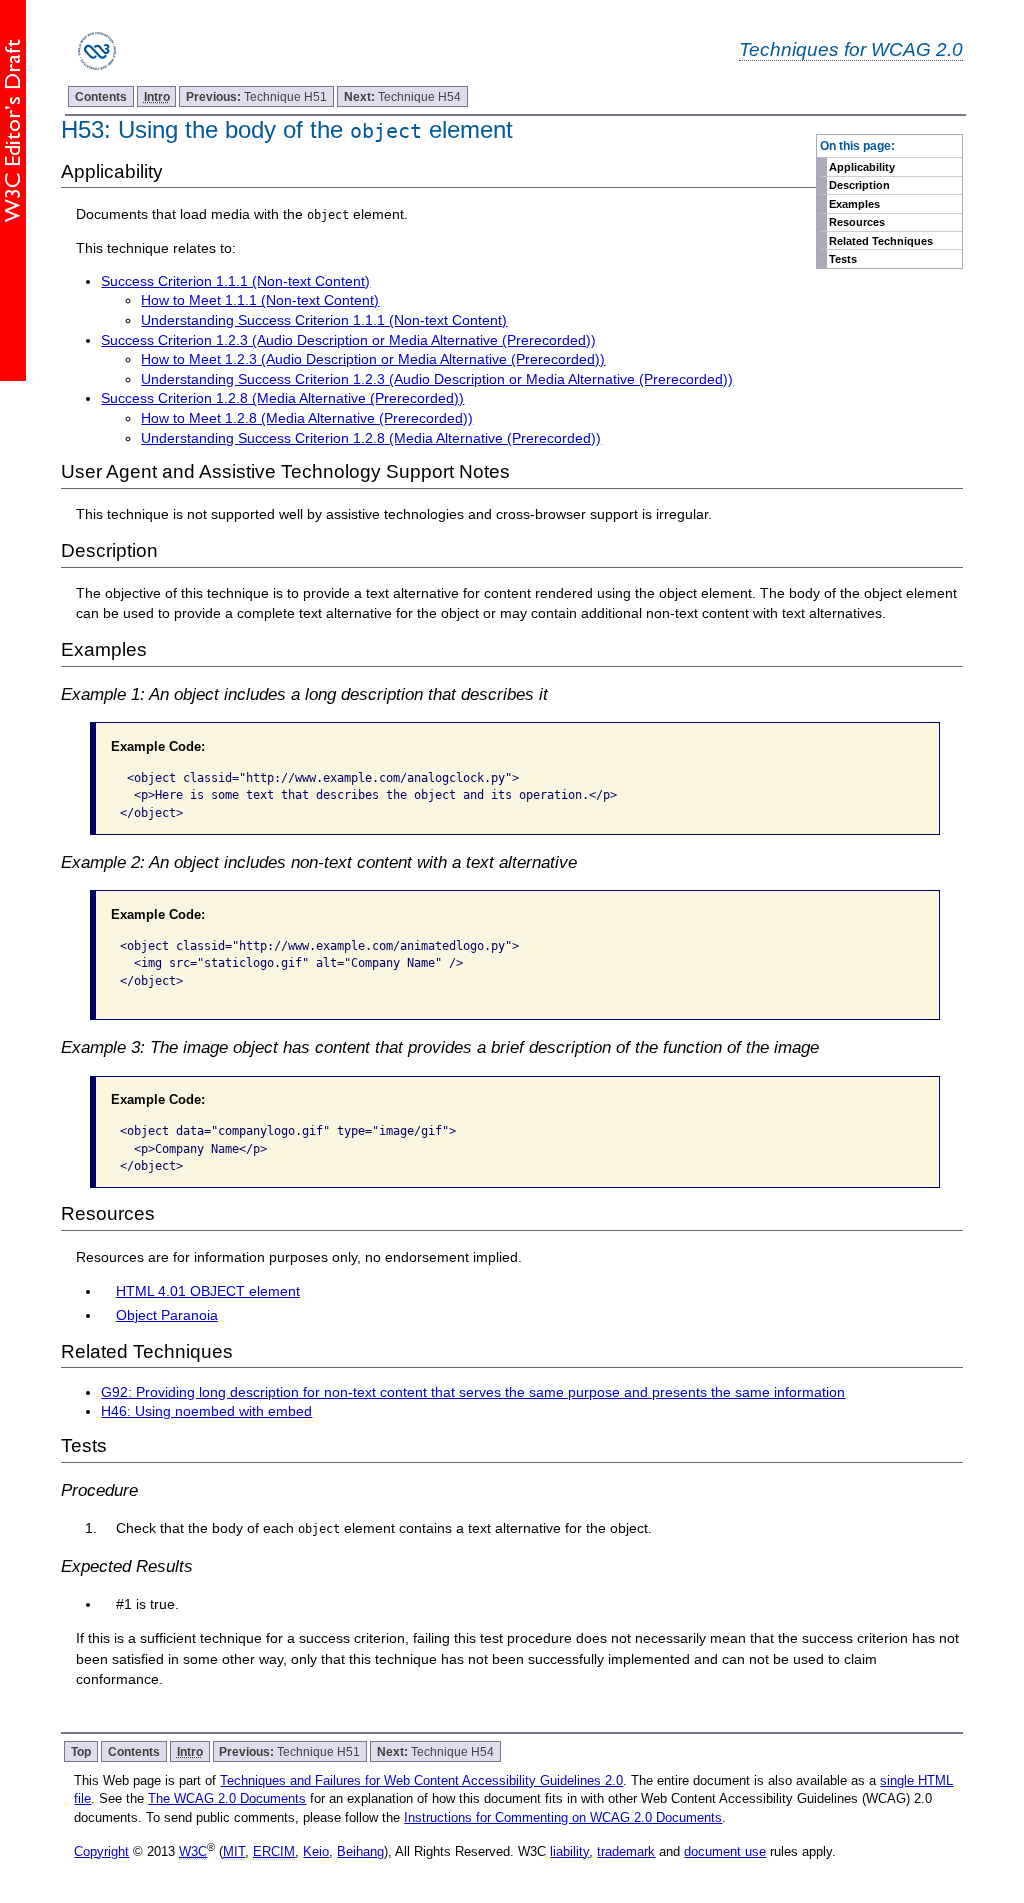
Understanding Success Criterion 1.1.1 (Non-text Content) (324, 320)
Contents (101, 96)
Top (81, 1751)
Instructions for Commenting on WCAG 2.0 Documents (563, 1817)
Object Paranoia (167, 1315)
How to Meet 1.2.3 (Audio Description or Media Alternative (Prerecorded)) (373, 359)
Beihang (360, 1851)
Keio (316, 1851)
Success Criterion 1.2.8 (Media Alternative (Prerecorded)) (282, 398)
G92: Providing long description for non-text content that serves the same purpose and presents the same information (473, 1392)
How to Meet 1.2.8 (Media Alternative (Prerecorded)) (307, 418)
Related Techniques (881, 241)
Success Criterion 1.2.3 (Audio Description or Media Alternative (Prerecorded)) (348, 340)
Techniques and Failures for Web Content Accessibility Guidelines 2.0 (421, 1780)
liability (569, 1851)
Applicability (862, 167)
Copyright (101, 1851)
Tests (843, 259)
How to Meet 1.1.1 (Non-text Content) (260, 300)
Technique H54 (402, 96)
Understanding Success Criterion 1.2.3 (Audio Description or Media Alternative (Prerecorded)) (437, 379)
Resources (857, 222)
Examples (854, 204)
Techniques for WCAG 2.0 (851, 49)
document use (725, 1851)
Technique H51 (256, 96)
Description (859, 185)
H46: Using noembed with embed (206, 1411)
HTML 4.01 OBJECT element (208, 1291)
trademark (626, 1851)
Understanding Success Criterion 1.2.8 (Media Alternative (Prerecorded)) (371, 438)
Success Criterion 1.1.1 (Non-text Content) (235, 281)
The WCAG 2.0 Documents (227, 1798)
